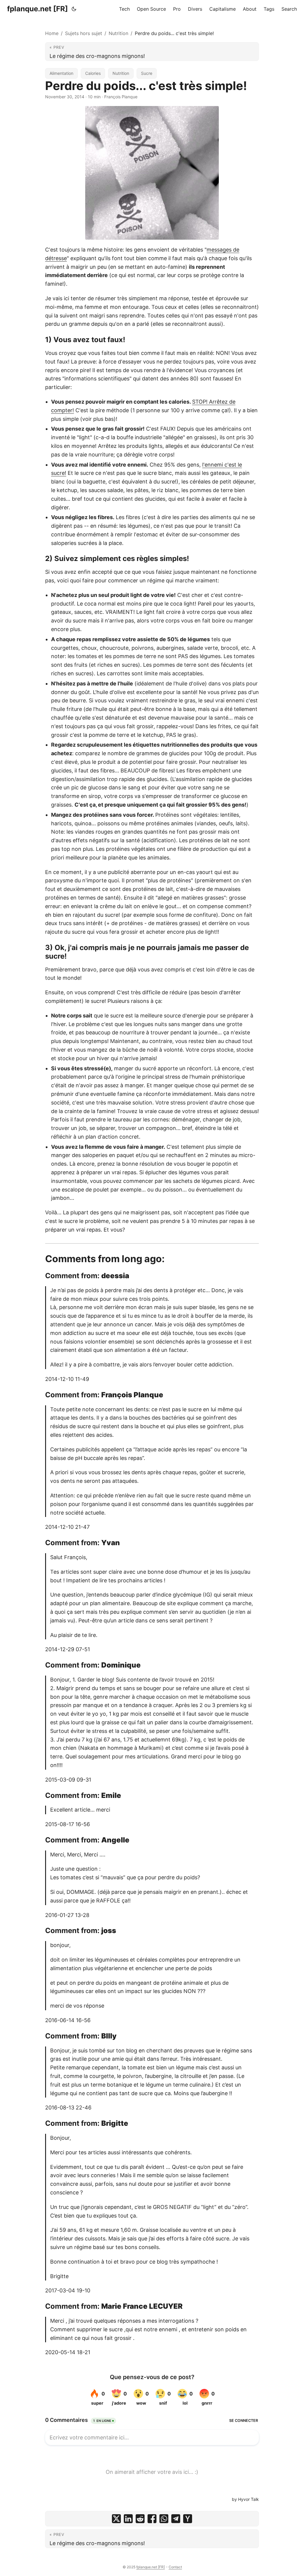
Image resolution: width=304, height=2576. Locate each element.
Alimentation (61, 73)
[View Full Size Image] (152, 173)
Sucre (147, 73)
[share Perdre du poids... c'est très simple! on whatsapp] (164, 2519)
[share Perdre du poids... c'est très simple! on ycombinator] (188, 2519)
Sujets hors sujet (84, 33)
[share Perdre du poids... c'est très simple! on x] (116, 2519)
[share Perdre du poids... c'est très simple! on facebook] (152, 2519)
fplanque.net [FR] (38, 9)
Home (52, 33)
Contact (175, 2567)
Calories (93, 73)
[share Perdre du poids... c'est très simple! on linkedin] (128, 2519)
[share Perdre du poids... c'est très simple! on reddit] (140, 2519)
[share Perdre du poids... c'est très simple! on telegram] (176, 2519)
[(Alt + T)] (74, 9)
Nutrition (118, 33)
